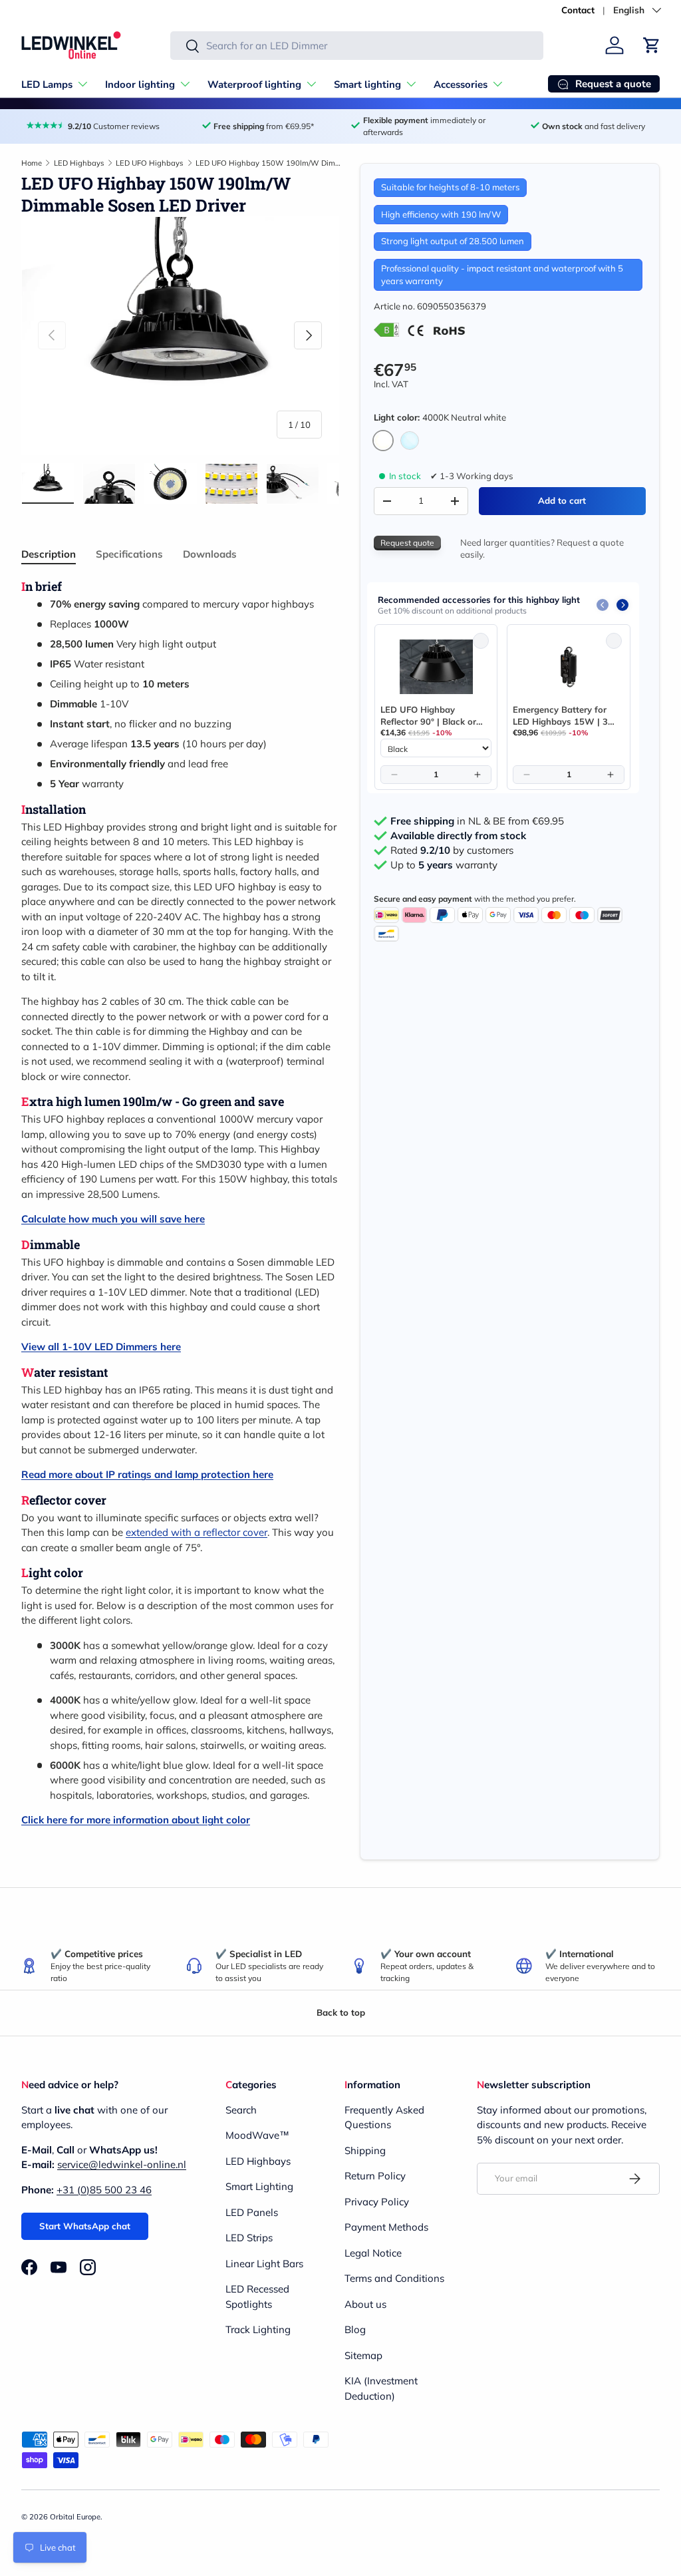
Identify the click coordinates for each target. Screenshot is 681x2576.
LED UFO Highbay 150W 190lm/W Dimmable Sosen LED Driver (270, 163)
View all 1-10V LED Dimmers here (101, 1347)
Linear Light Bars (264, 2264)
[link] (436, 667)
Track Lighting (258, 2329)
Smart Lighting (259, 2186)
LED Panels (252, 2212)
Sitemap (363, 2355)
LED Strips (249, 2238)
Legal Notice (373, 2253)
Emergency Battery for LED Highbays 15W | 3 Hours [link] (560, 716)
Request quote (407, 543)
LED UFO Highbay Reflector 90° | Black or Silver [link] (428, 716)
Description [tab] (49, 554)
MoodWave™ (257, 2135)
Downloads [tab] (210, 554)
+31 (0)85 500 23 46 (104, 2190)
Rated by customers (452, 850)
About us (365, 2304)
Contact (578, 10)
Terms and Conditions (394, 2278)
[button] (652, 45)
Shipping (365, 2150)
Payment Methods (386, 2227)
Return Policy (375, 2176)
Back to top (341, 2012)
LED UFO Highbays (150, 163)
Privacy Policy (377, 2202)
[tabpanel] (180, 1203)
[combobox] (357, 46)
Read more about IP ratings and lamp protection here (147, 1474)
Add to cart (562, 500)
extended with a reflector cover (197, 1532)
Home (32, 163)
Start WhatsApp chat (85, 2226)
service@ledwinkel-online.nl (122, 2164)
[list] (180, 336)
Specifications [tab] (129, 554)
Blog (355, 2329)
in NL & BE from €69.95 (477, 821)
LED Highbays (79, 163)
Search (241, 2110)
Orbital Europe (75, 2517)
